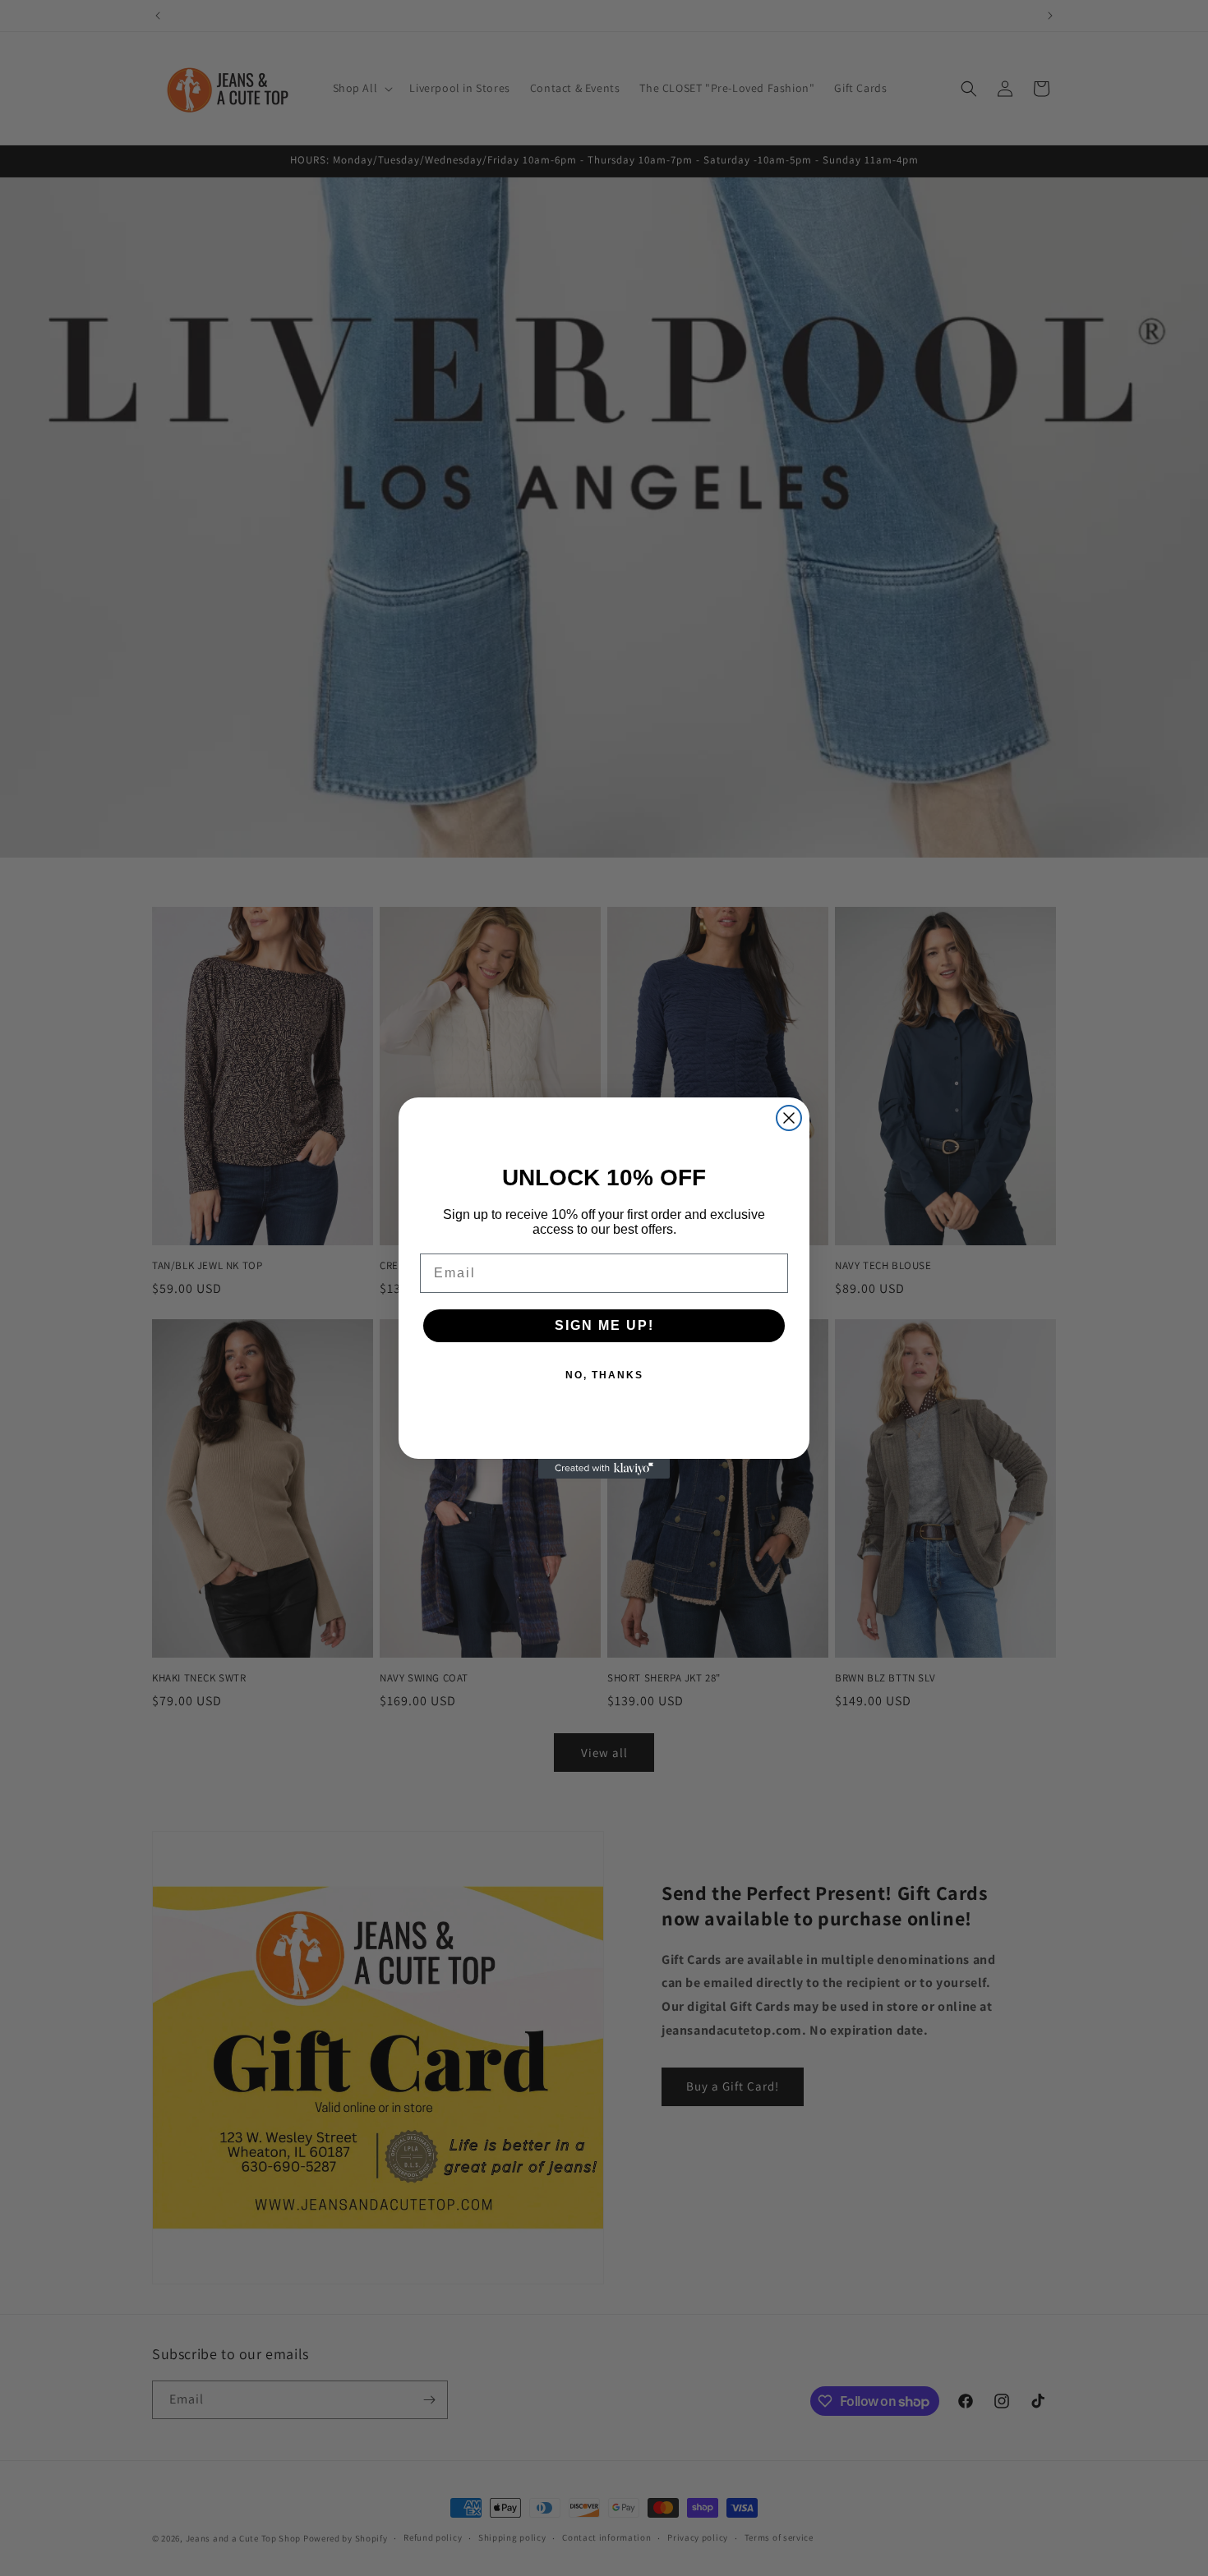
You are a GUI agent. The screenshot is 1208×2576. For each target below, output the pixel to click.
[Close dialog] (789, 1118)
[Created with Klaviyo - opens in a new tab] (604, 1469)
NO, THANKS (604, 1375)
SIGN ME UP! (604, 1325)
